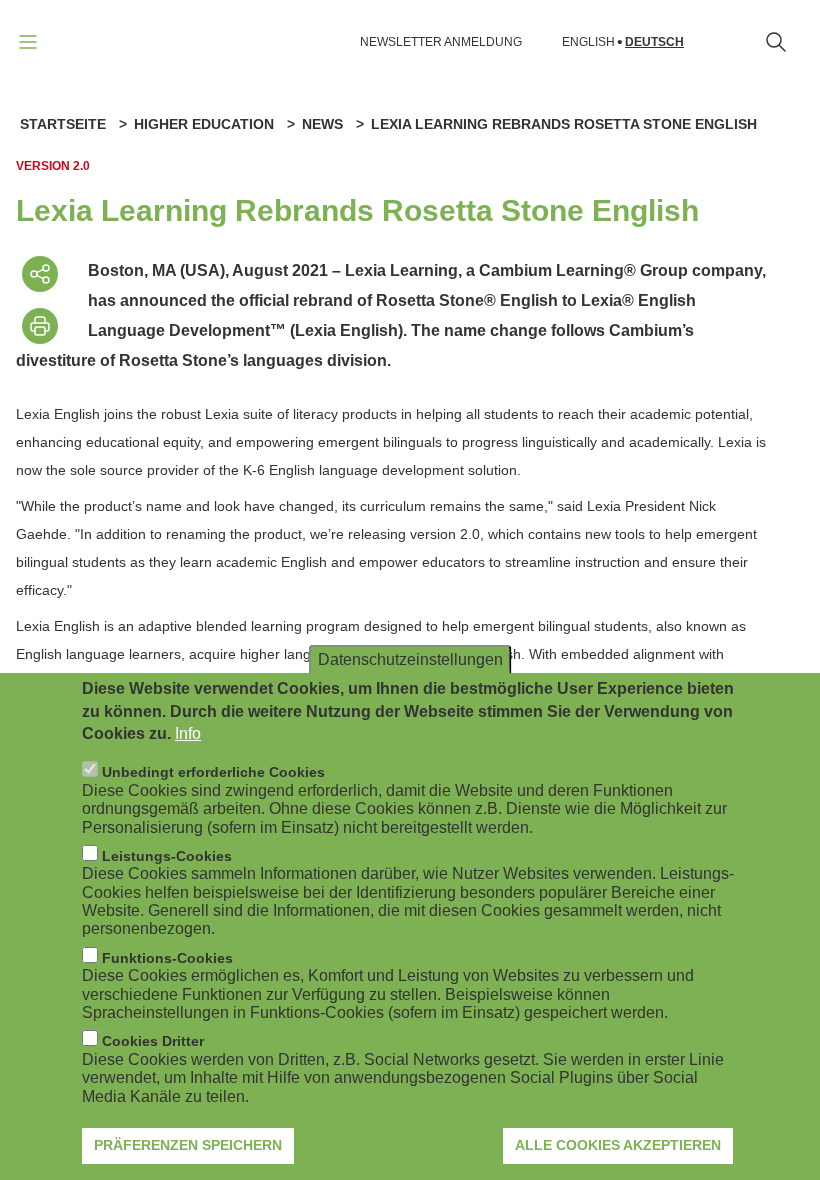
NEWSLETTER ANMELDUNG (441, 42)
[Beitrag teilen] (40, 274)
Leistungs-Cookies (167, 856)
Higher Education (204, 124)
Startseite (63, 124)
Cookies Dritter (153, 1041)
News (322, 124)
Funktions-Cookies (167, 958)
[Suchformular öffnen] (776, 42)
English (588, 42)
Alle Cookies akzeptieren (618, 1145)
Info (188, 733)
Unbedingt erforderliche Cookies (213, 772)
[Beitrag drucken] (40, 326)
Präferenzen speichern (188, 1145)
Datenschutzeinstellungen (410, 659)
